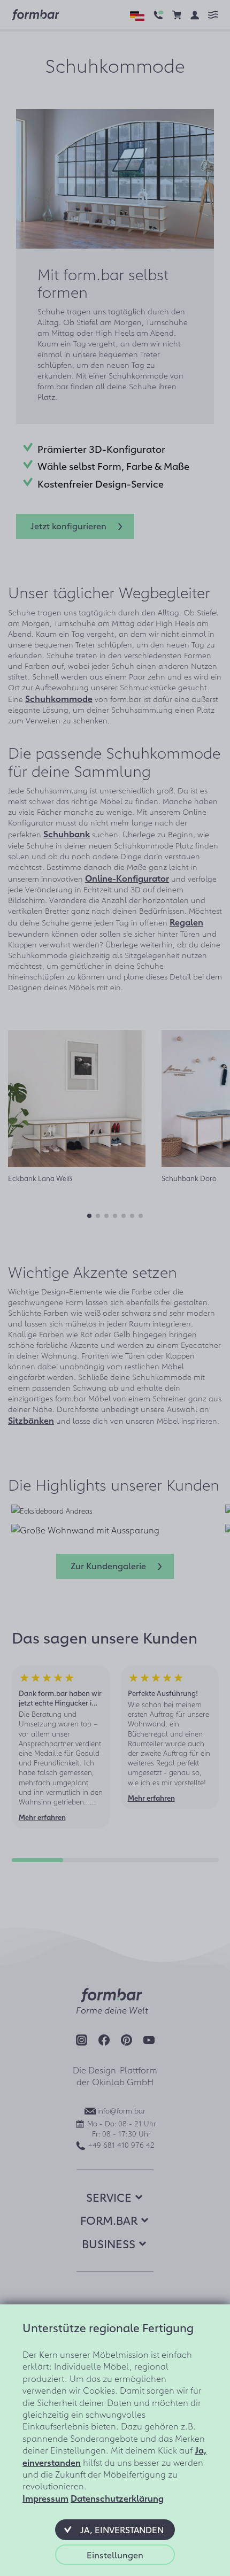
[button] (115, 2529)
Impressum (45, 2498)
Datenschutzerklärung (117, 2498)
